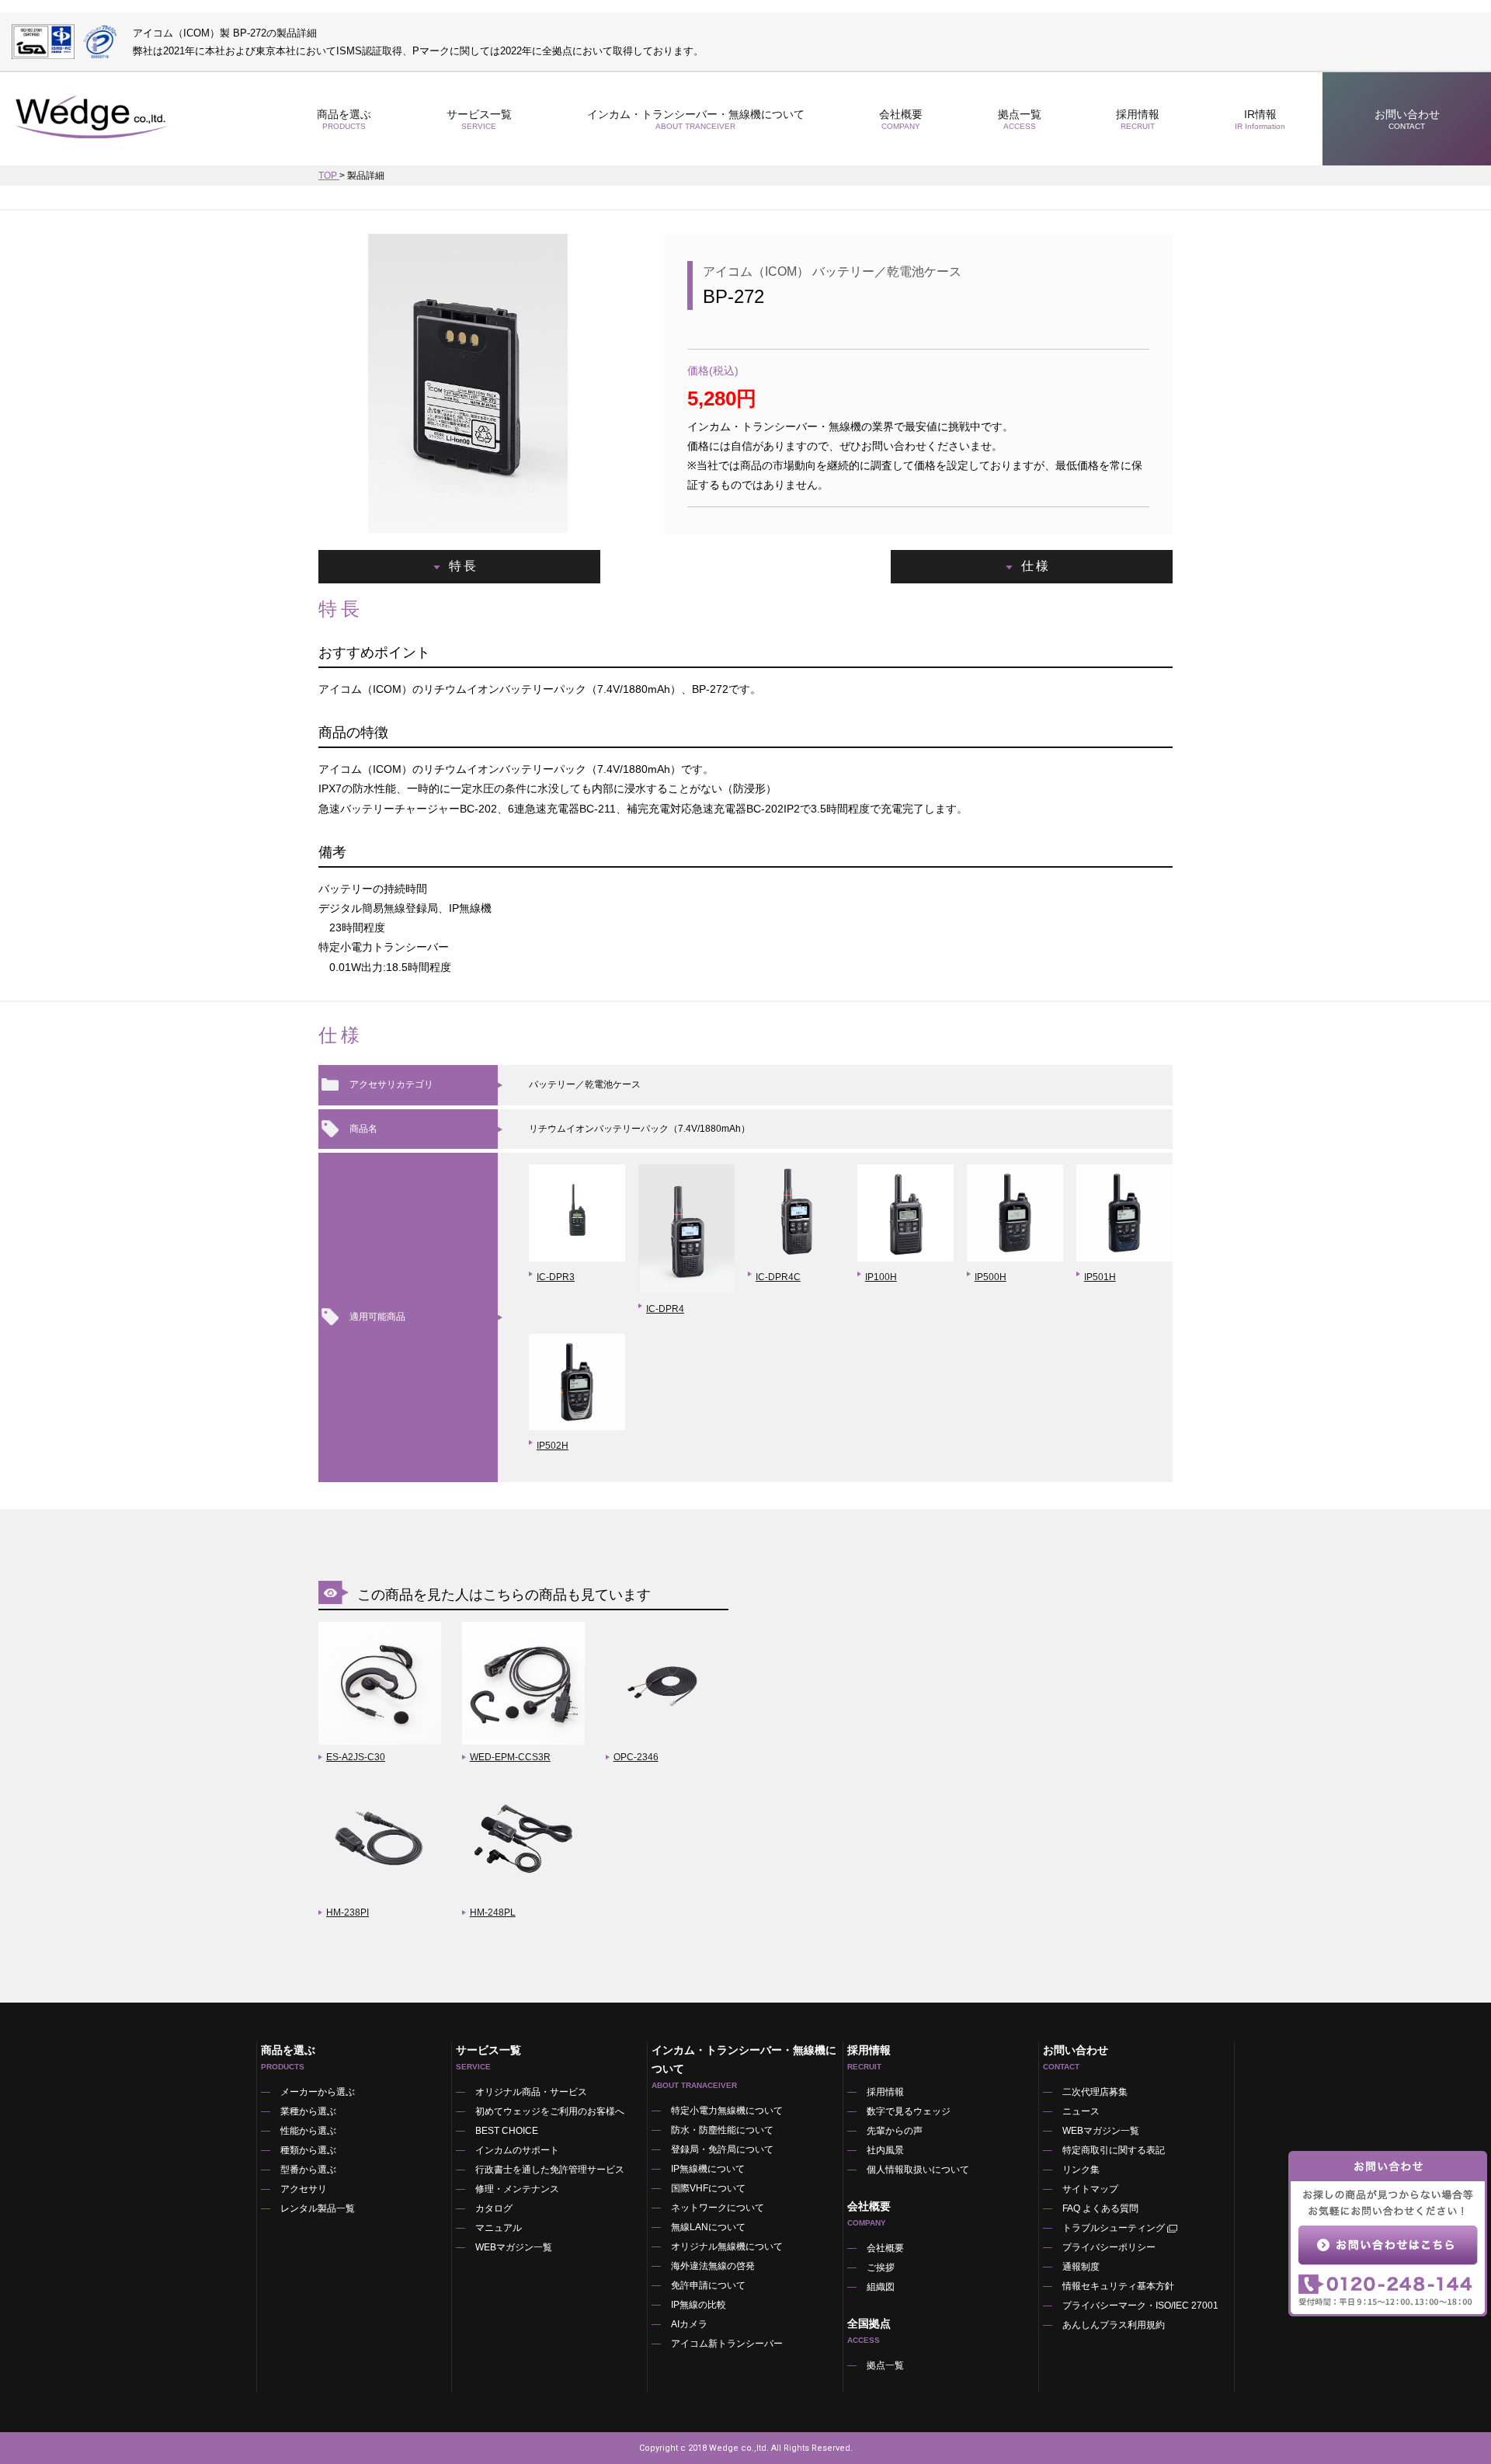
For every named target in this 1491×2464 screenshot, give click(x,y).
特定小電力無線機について (727, 2111)
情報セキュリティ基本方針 (1118, 2286)
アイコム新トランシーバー (727, 2344)
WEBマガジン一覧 (514, 2247)
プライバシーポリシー (1109, 2247)
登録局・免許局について (722, 2149)
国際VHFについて (708, 2188)
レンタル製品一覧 (318, 2208)
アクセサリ (304, 2189)
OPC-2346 (636, 1757)
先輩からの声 (895, 2131)
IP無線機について (708, 2169)
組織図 (881, 2287)
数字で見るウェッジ (909, 2111)
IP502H (553, 1446)
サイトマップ (1090, 2189)
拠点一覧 (1020, 119)
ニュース (1081, 2111)
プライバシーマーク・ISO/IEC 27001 (1140, 2306)
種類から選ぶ (308, 2150)
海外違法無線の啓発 (713, 2266)
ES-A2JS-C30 (356, 1757)
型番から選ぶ (308, 2170)
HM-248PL (493, 1912)
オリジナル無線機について (727, 2246)
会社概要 (885, 2248)
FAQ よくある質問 (1100, 2208)
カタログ (494, 2208)
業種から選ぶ (308, 2111)
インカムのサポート (517, 2150)
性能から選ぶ (308, 2131)
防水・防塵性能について (722, 2130)
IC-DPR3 (556, 1277)
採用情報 (1138, 119)
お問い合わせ (1407, 119)
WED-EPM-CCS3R (510, 1757)
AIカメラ (689, 2324)
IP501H (1100, 1277)
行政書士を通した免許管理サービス (550, 2170)
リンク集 (1081, 2170)
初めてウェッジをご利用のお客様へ (550, 2111)
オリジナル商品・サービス (531, 2092)
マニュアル (499, 2228)
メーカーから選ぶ (318, 2092)
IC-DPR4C (778, 1277)
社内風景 (885, 2150)
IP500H (991, 1277)
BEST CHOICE (507, 2131)
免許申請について (708, 2285)
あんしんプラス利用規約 (1114, 2325)
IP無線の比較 (699, 2305)
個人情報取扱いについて (918, 2170)
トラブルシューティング (1114, 2228)
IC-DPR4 (665, 1309)
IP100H (881, 1277)
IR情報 (1260, 119)
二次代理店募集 (1095, 2092)
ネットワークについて (718, 2208)
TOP (329, 176)
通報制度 (1081, 2267)
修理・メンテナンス (517, 2189)
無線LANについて (708, 2227)
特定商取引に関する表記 (1114, 2150)
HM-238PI (348, 1912)
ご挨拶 (881, 2267)
